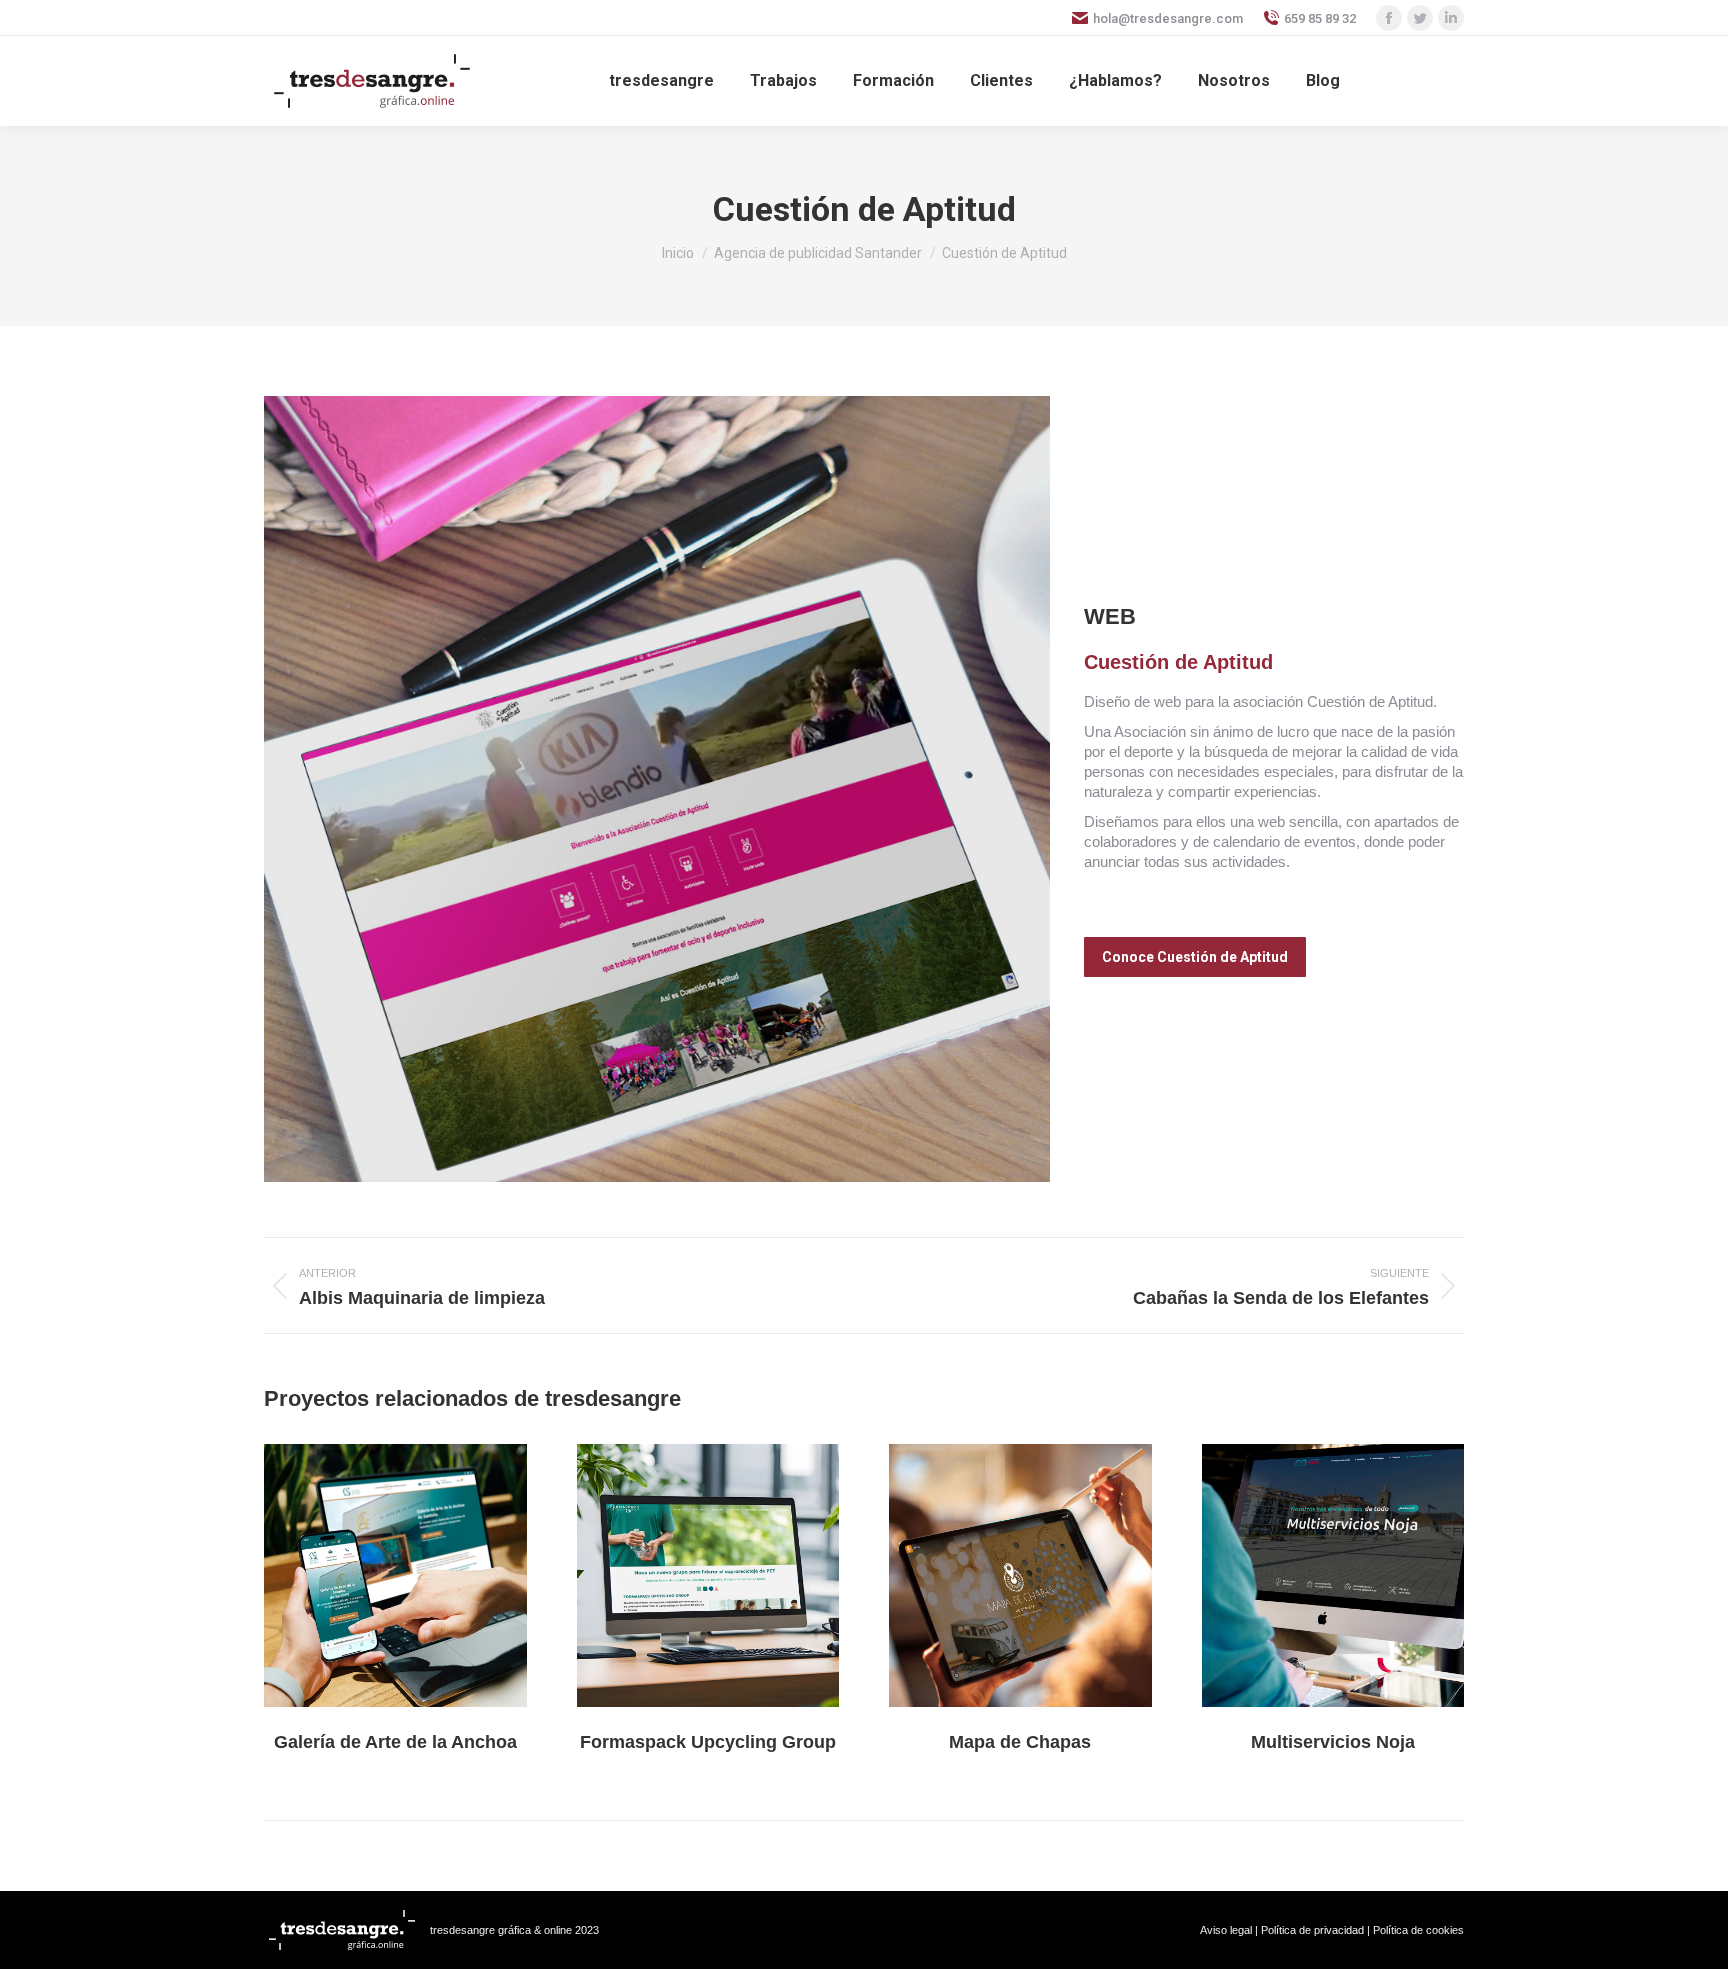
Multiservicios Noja (1333, 1742)
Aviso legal (1226, 1930)
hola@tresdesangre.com (1168, 18)
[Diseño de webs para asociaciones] (657, 789)
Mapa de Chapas (1020, 1742)
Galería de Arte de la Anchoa (395, 1742)
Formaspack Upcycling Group (708, 1742)
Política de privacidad (1312, 1930)
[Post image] (395, 1575)
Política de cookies (1418, 1930)
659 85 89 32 (1320, 18)
